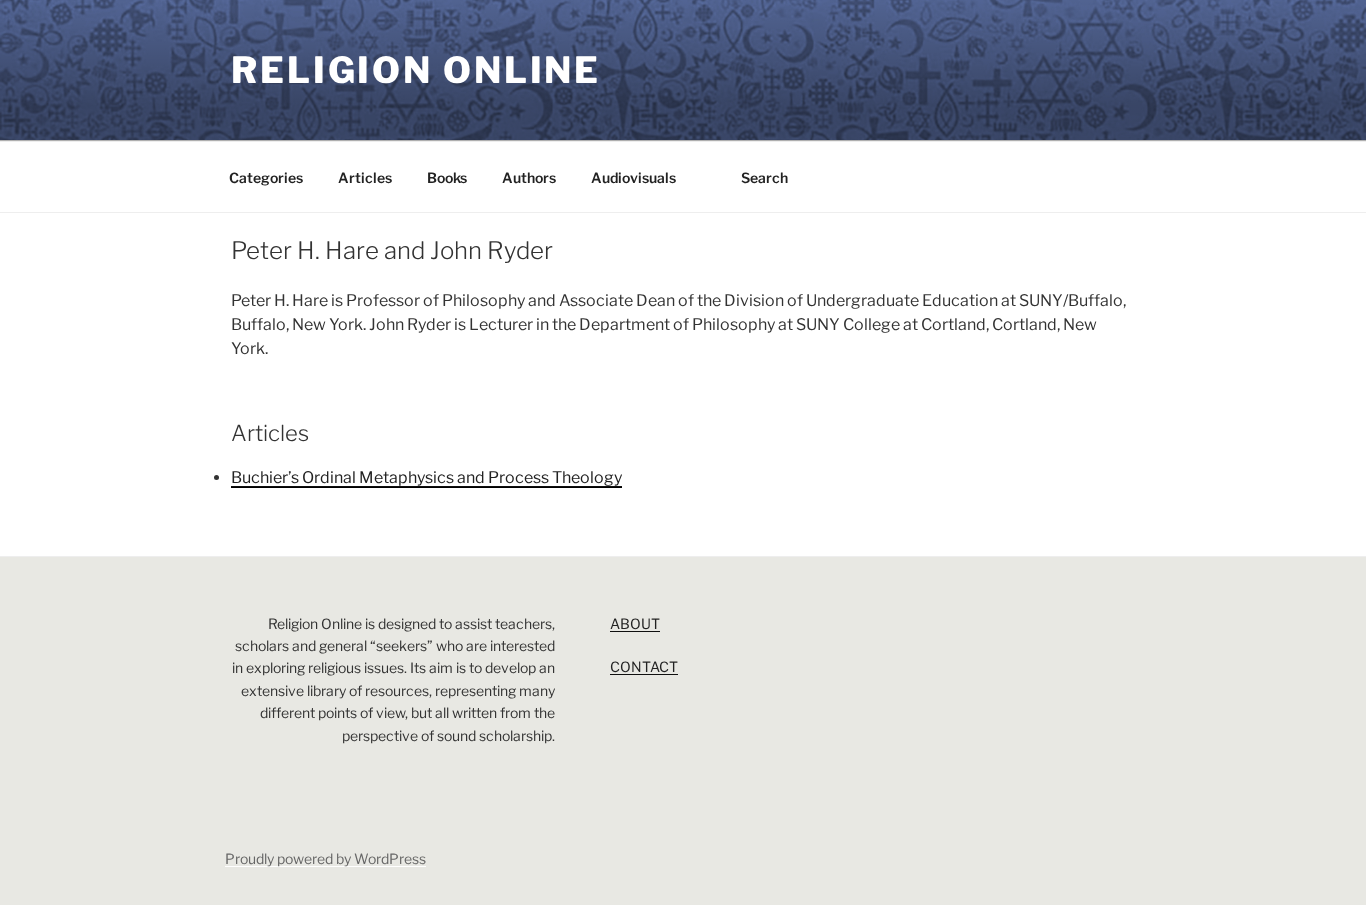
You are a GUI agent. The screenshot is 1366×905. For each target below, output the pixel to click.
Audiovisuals (633, 177)
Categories (266, 177)
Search (764, 177)
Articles (365, 177)
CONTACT (644, 666)
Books (447, 177)
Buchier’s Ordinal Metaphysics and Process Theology (426, 477)
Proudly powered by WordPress (325, 858)
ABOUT (635, 623)
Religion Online (416, 70)
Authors (529, 177)
